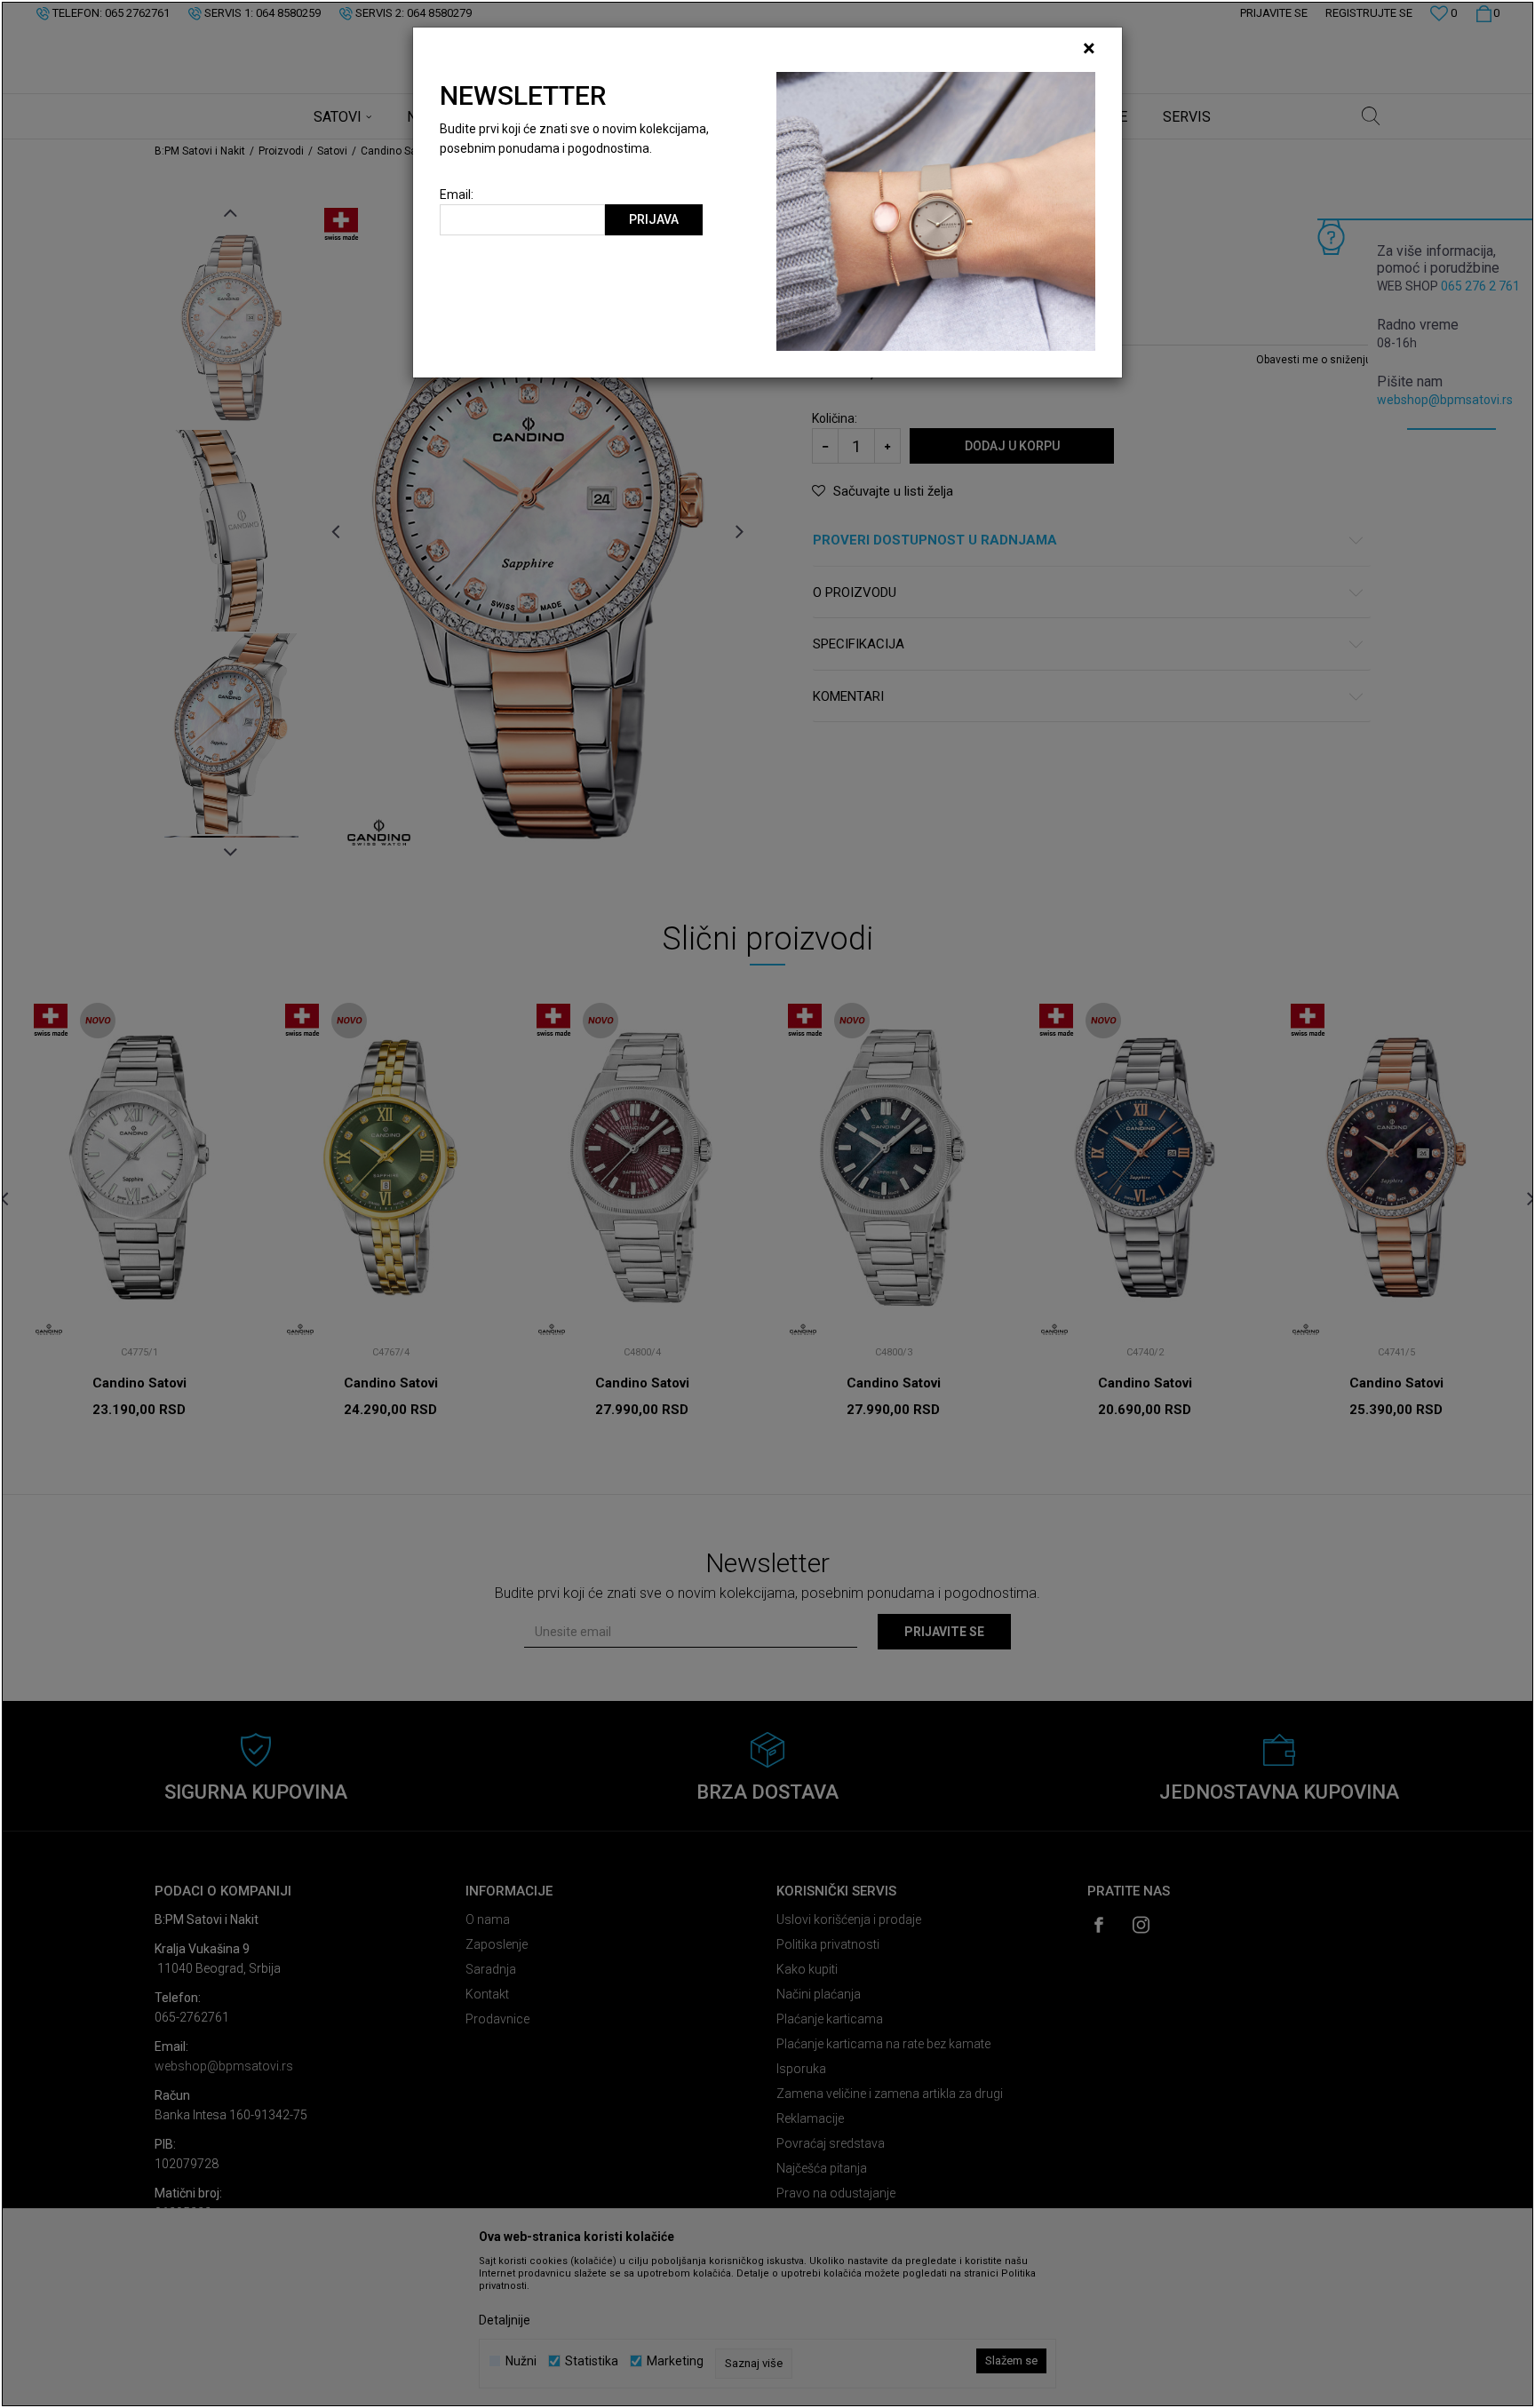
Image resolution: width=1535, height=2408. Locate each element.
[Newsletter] (936, 211)
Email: (457, 195)
